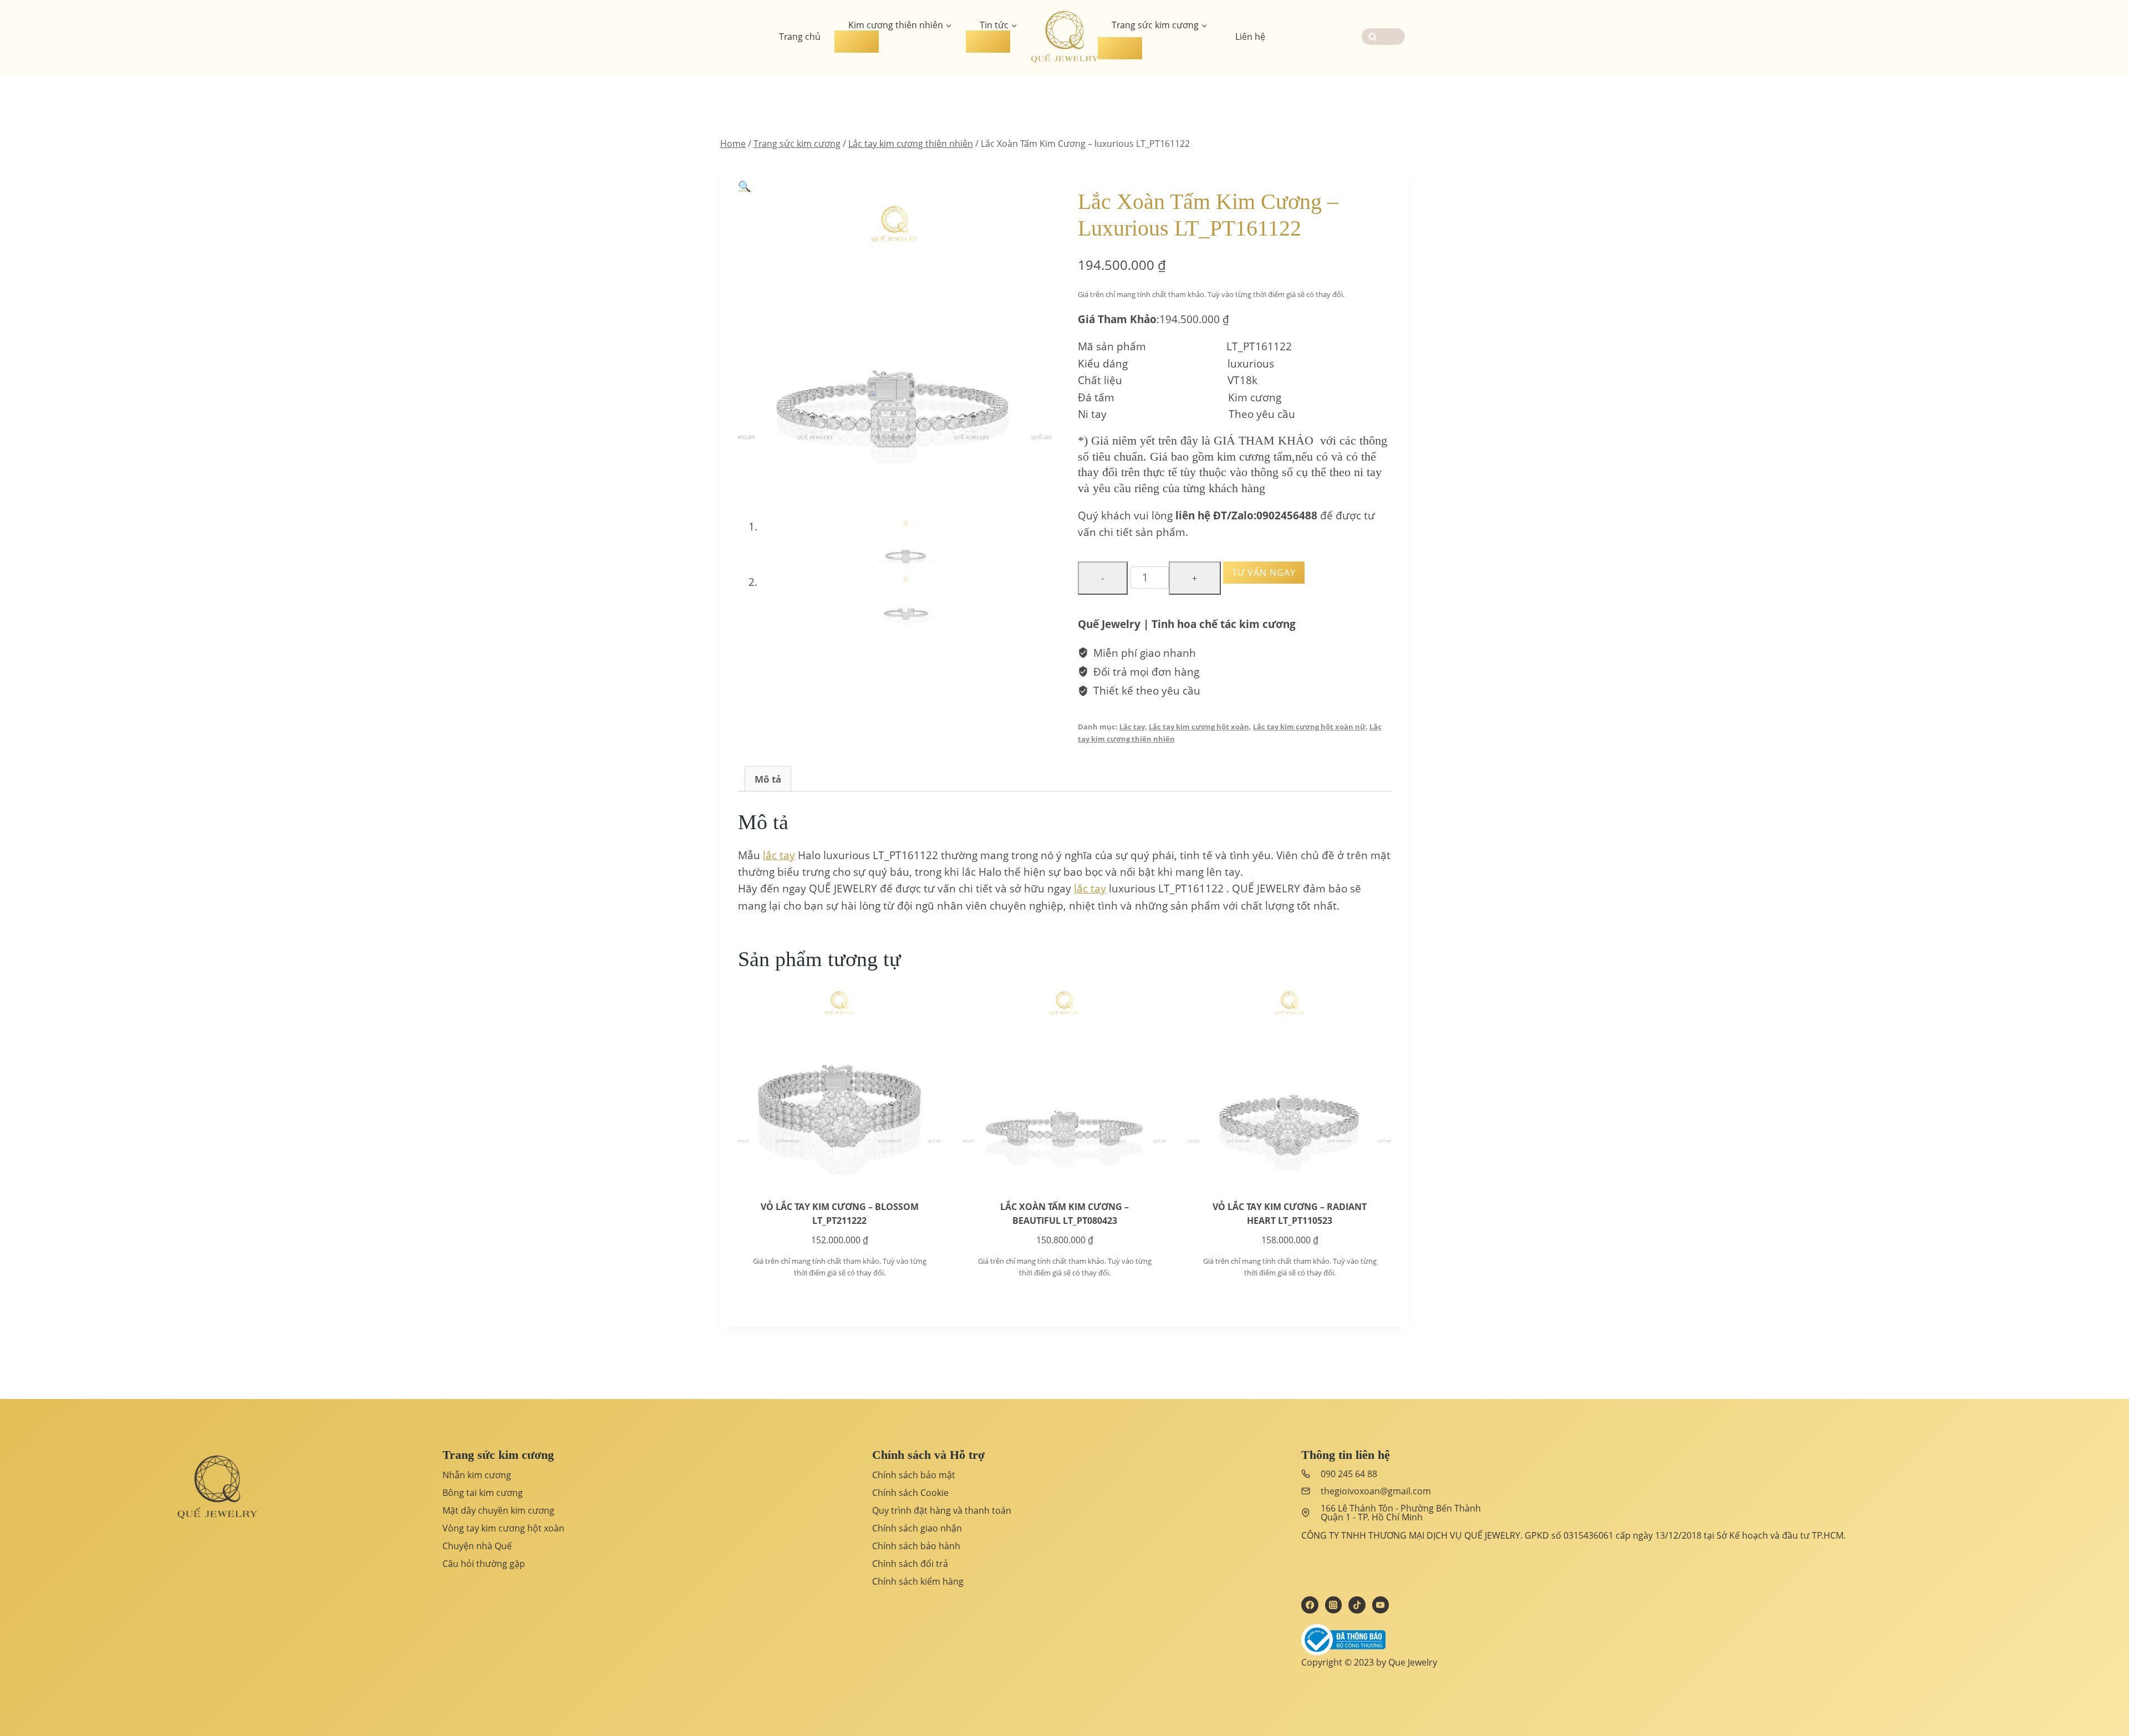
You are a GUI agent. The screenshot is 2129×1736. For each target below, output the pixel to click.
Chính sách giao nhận (917, 1528)
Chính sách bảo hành (916, 1546)
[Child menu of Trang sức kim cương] (1120, 48)
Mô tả (768, 779)
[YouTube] (1381, 1605)
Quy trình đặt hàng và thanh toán (942, 1510)
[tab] (768, 779)
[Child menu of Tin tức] (988, 42)
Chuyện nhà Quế (477, 1546)
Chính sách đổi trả (910, 1564)
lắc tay (779, 855)
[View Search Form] (1383, 37)
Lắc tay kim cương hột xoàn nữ (1309, 727)
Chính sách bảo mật (914, 1475)
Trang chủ (800, 37)
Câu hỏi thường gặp (484, 1564)
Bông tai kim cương (483, 1493)
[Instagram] (1333, 1605)
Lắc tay (1132, 727)
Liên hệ (1250, 37)
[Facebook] (1310, 1605)
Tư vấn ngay (1264, 573)
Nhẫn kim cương (477, 1475)
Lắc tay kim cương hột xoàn (1199, 727)
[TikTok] (1357, 1605)
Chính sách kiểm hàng (918, 1581)
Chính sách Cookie (910, 1493)
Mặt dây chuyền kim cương (498, 1510)
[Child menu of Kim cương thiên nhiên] (857, 42)
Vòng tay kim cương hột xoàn (503, 1528)
